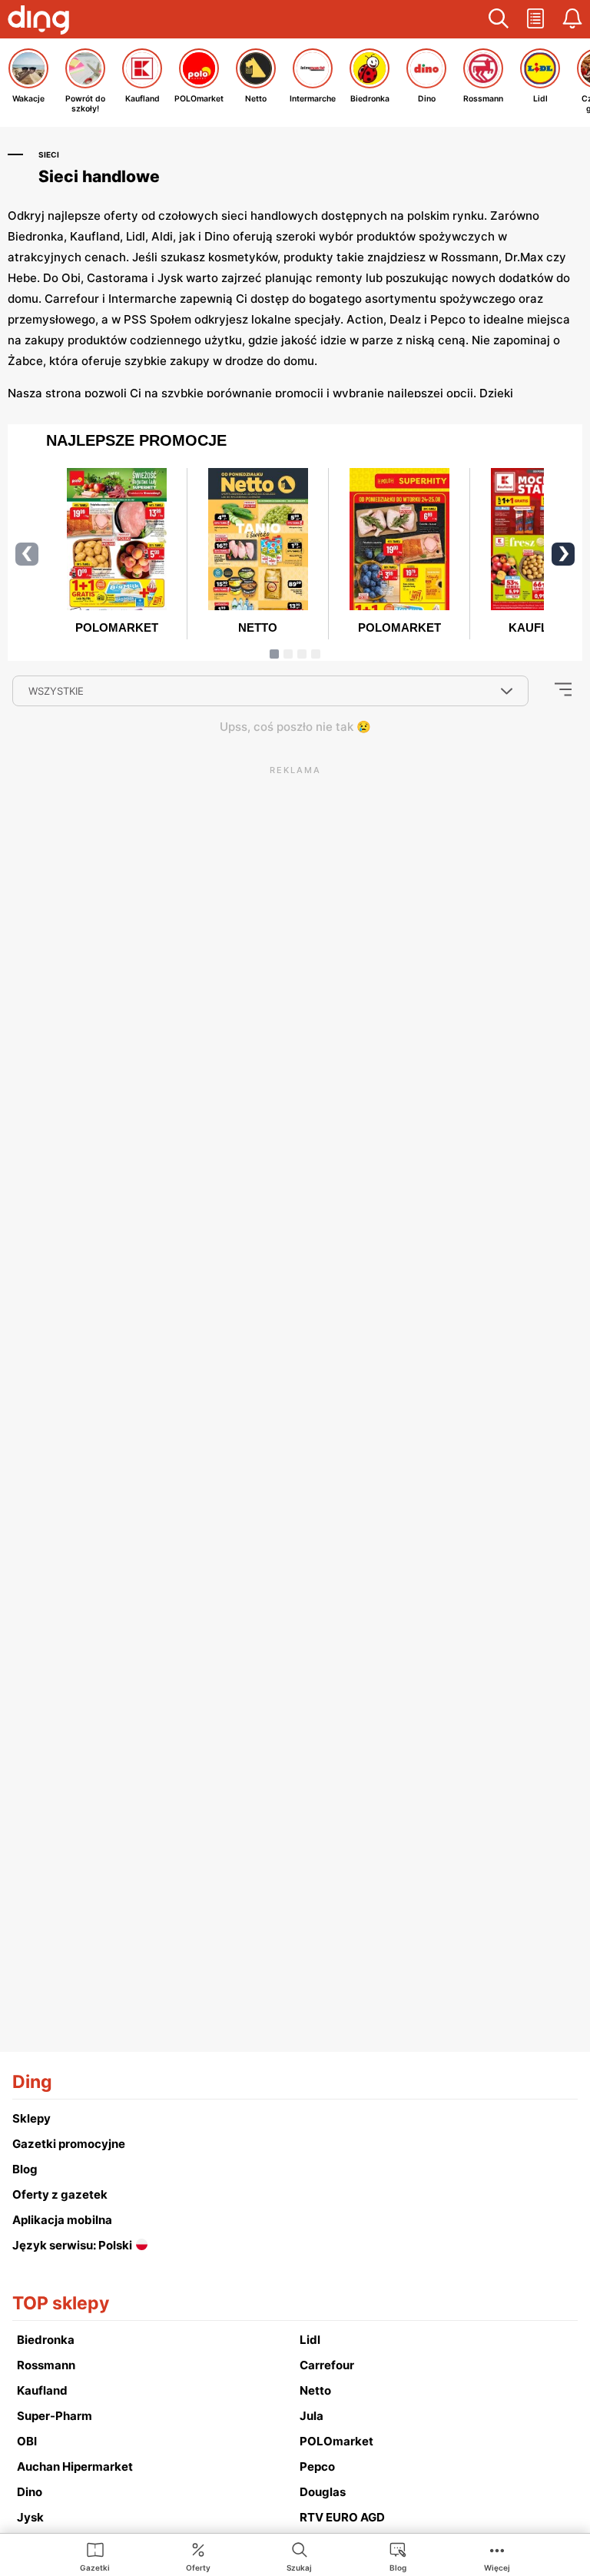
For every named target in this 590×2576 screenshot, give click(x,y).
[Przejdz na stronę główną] (38, 22)
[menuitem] (95, 2556)
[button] (499, 19)
